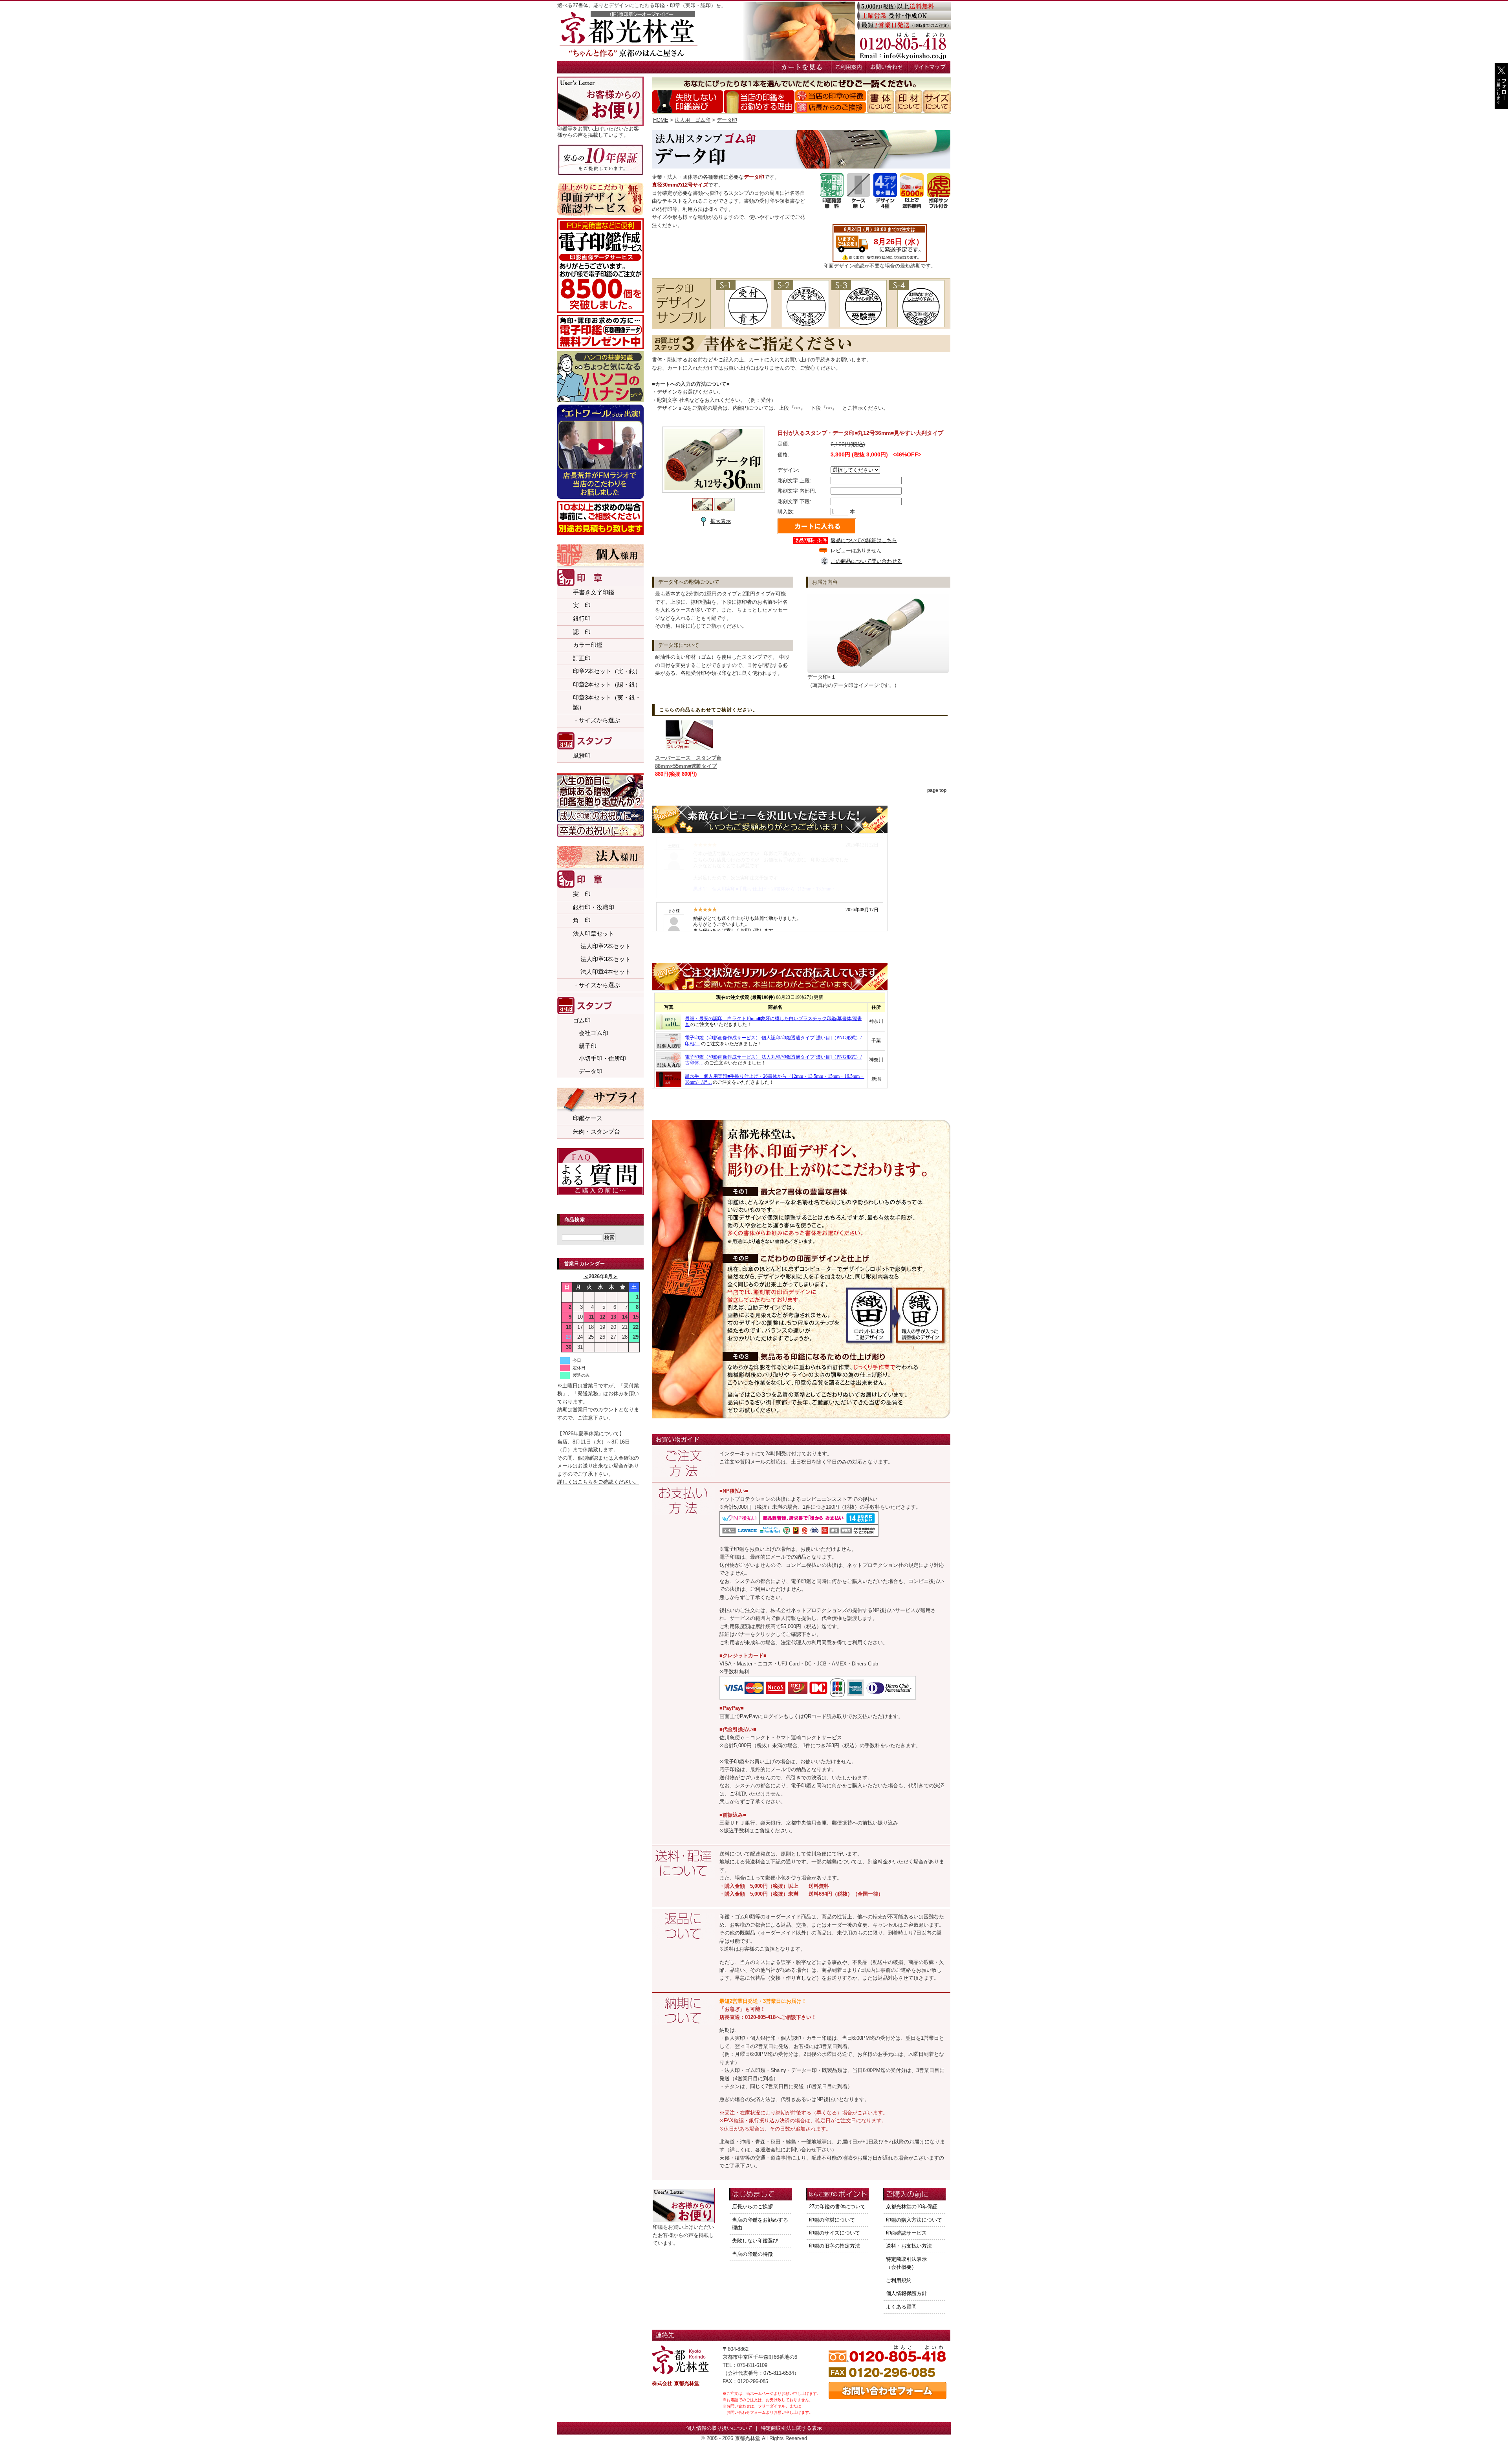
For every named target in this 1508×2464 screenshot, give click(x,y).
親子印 (585, 1046)
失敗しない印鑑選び (755, 2241)
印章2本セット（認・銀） (607, 684)
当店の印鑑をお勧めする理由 (760, 2224)
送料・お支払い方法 (909, 2246)
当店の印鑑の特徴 (752, 2254)
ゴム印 (582, 1020)
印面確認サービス (906, 2233)
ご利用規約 (899, 2280)
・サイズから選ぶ (597, 720)
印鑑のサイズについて (835, 2233)
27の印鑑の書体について (837, 2207)
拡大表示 (721, 521)
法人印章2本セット (602, 946)
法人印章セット (594, 933)
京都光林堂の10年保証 (912, 2207)
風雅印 (582, 756)
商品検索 (575, 1220)
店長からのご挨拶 (752, 2207)
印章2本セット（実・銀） (607, 671)
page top (937, 790)
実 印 (582, 605)
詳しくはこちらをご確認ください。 (598, 1482)
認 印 (582, 632)
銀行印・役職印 (594, 907)
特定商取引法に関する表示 (791, 2428)
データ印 (588, 1071)
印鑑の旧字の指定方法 (835, 2246)
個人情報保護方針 (906, 2293)
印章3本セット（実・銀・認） (607, 702)
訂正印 (582, 658)
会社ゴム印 (591, 1033)
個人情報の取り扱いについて (719, 2428)
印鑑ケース (588, 1118)
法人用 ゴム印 (693, 120)
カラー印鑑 (588, 645)
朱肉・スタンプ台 (597, 1131)
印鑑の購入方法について (914, 2220)
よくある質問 (901, 2307)
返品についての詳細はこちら (864, 540)
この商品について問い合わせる (866, 561)
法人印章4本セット (602, 972)
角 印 (582, 920)
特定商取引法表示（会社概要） (906, 2263)
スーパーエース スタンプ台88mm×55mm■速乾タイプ (688, 762)
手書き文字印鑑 (594, 592)
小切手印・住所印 (599, 1058)
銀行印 (582, 618)
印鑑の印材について (832, 2220)
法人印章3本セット (602, 959)
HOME (661, 120)
